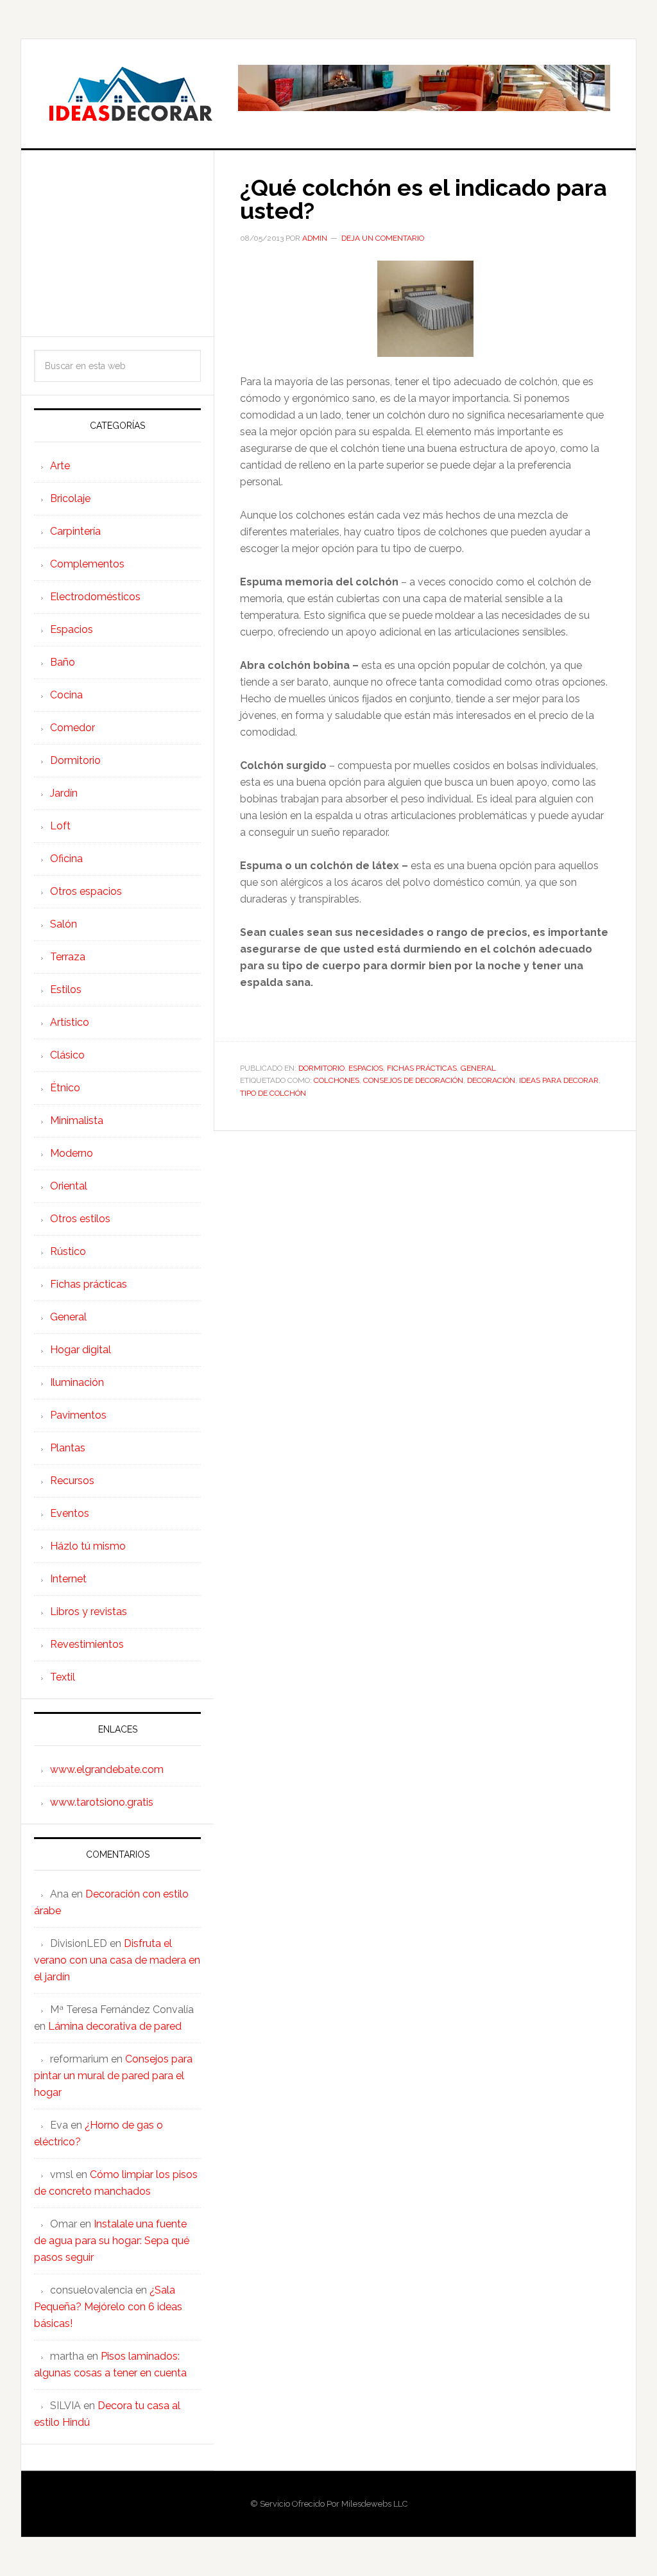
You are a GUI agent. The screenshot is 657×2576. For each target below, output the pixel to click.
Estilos (66, 990)
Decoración (491, 1080)
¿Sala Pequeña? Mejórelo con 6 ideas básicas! (108, 2307)
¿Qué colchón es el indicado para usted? (423, 199)
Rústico (68, 1251)
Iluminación (77, 1382)
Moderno (72, 1153)
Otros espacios (86, 891)
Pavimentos (78, 1415)
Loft (60, 826)
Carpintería (75, 531)
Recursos (72, 1481)
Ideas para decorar (559, 1080)
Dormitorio (321, 1068)
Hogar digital (81, 1350)
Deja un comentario (383, 238)
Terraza (68, 957)
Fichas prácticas (422, 1068)
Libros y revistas (89, 1612)
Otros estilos (80, 1219)
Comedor (73, 728)
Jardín (64, 793)
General (478, 1068)
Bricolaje (70, 498)
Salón (64, 924)
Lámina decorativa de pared (115, 2026)
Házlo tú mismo (88, 1546)
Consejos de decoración (413, 1080)
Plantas (68, 1448)
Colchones (337, 1080)
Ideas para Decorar (130, 94)
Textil (63, 1677)
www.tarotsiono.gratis (102, 1802)
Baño (63, 662)
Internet (68, 1579)
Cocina (66, 695)
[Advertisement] (117, 243)
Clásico (67, 1055)
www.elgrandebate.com (107, 1769)
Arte (60, 466)
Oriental (69, 1186)
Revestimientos (87, 1644)
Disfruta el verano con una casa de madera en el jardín (117, 1960)
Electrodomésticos (95, 597)
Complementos (87, 564)
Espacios (366, 1068)
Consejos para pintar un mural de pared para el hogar (113, 2076)
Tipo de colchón (273, 1093)
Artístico (70, 1022)
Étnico (65, 1088)
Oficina (66, 859)
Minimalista (77, 1120)
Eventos (70, 1513)
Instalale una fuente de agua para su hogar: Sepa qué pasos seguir (112, 2241)
